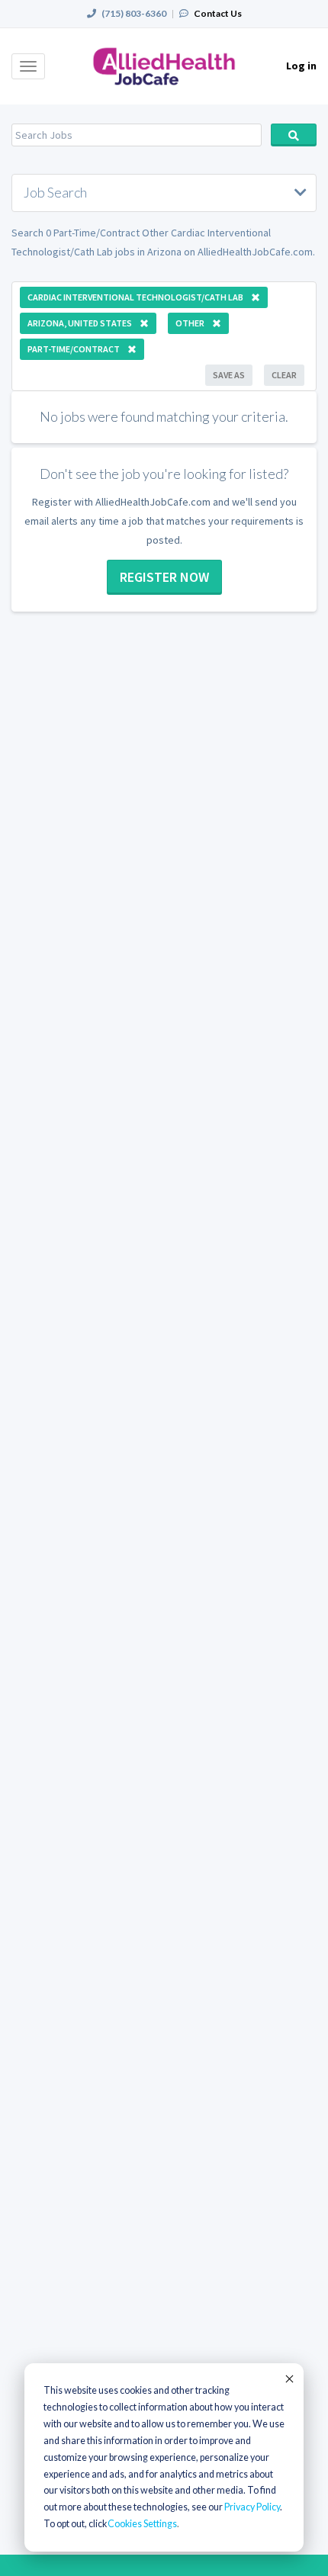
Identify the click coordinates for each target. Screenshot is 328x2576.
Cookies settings (142, 2524)
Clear (284, 375)
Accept (288, 2378)
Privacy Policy (252, 2507)
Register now (164, 577)
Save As (229, 375)
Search (294, 135)
